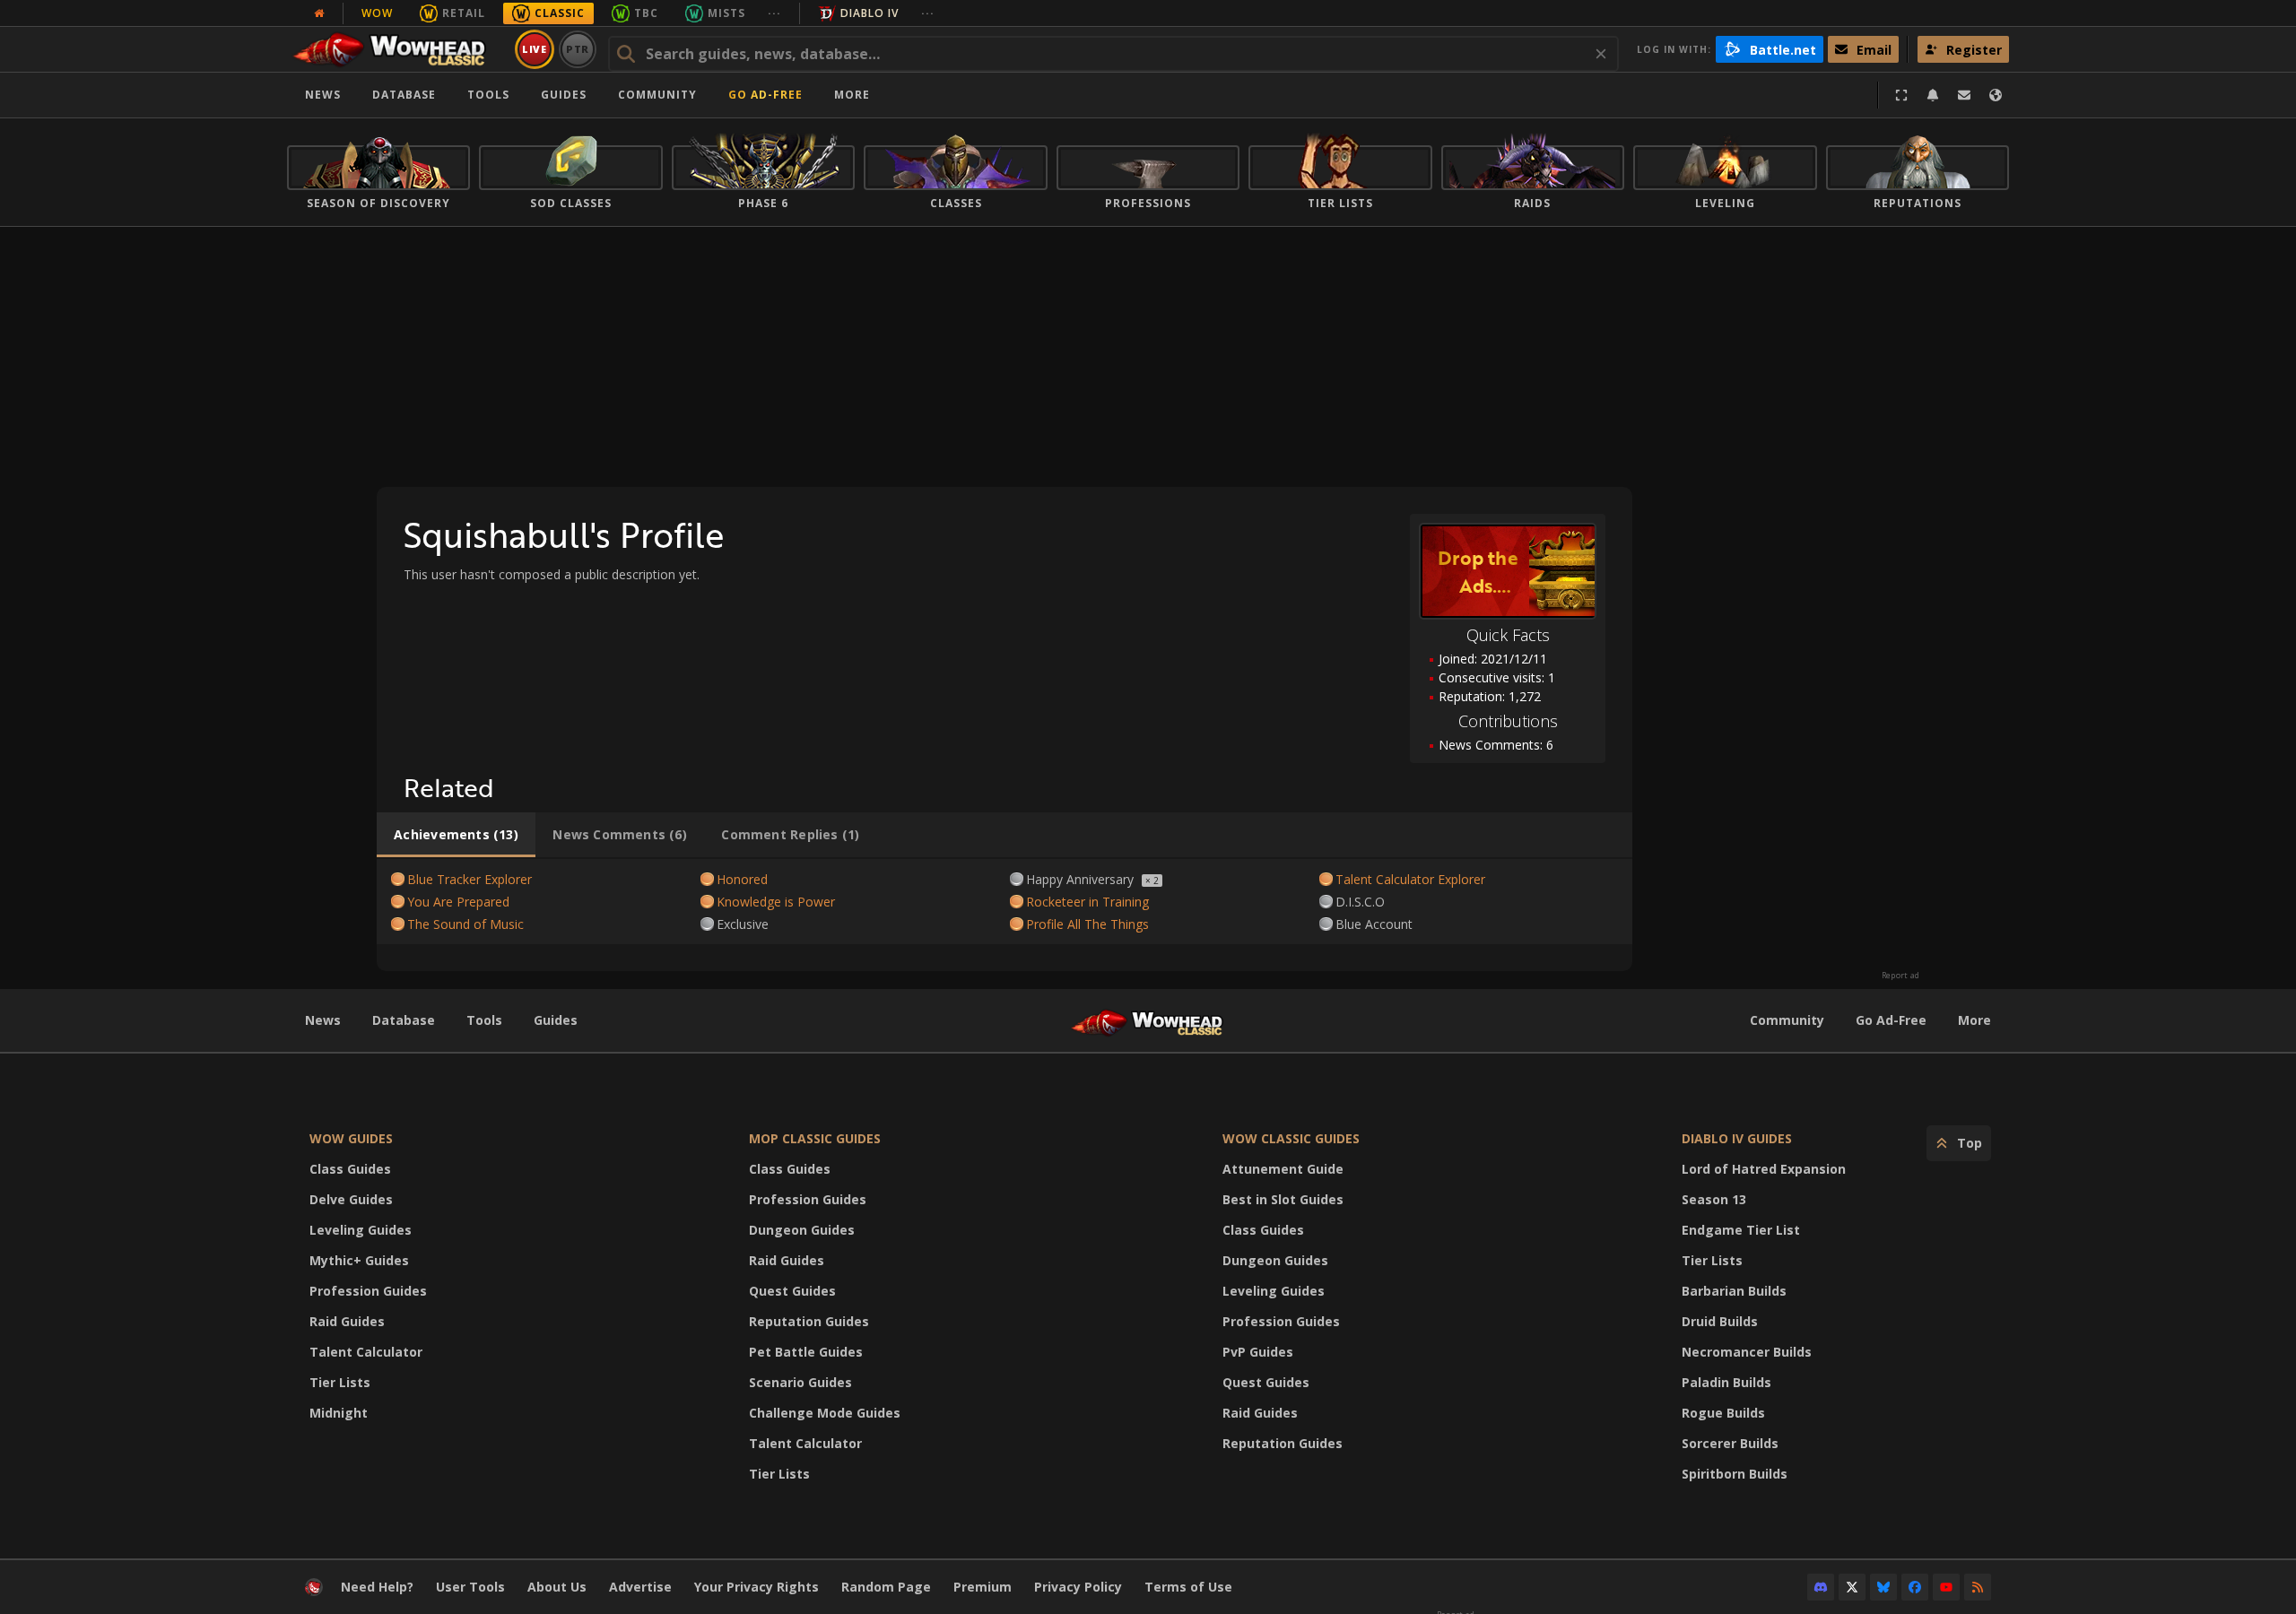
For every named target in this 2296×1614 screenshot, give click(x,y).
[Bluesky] (1883, 1587)
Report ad (1900, 976)
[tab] (456, 835)
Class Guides (350, 1169)
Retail (464, 13)
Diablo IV (870, 13)
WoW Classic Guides (1291, 1138)
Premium (983, 1587)
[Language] (1996, 95)
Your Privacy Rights (757, 1587)
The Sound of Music (465, 924)
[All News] (319, 13)
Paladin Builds (1726, 1382)
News (323, 95)
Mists (726, 13)
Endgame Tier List (1741, 1230)
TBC (646, 13)
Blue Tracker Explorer (470, 879)
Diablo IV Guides (1737, 1138)
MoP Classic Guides (815, 1138)
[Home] (398, 49)
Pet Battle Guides (806, 1352)
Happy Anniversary (1080, 879)
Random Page (886, 1587)
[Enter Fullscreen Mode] (1901, 95)
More (1974, 1020)
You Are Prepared (458, 902)
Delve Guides (351, 1199)
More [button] (852, 95)
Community (657, 95)
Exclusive (743, 924)
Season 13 (1714, 1199)
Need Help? (377, 1587)
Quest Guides (792, 1291)
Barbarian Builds (1734, 1291)
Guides (564, 95)
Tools (484, 1020)
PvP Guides (1258, 1352)
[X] (1852, 1587)
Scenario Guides (800, 1382)
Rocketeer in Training (1087, 902)
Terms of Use (1188, 1587)
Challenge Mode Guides (825, 1413)
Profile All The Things (1087, 924)
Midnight (339, 1413)
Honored (742, 879)
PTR (578, 49)
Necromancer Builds (1747, 1352)
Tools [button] (488, 95)
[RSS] (1978, 1587)
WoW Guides (351, 1138)
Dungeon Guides (802, 1230)
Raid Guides (347, 1321)
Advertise (640, 1587)
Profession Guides (368, 1291)
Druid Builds (1720, 1321)
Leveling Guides (361, 1230)
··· (774, 13)
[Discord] (1821, 1587)
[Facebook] (1915, 1587)
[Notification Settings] (1933, 95)
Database (404, 95)
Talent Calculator (366, 1352)
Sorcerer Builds (1730, 1443)
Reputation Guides (809, 1321)
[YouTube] (1946, 1587)
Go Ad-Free (765, 95)
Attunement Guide (1283, 1169)
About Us (557, 1587)
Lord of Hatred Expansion (1764, 1169)
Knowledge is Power (776, 902)
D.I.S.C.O (1360, 902)
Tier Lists (340, 1382)
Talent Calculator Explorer (1410, 879)
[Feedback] (1964, 95)
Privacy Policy (1078, 1587)
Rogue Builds (1723, 1413)
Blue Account (1374, 924)
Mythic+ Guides (359, 1260)
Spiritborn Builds (1735, 1474)
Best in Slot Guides (1283, 1199)
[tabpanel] (1004, 902)
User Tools (470, 1587)
